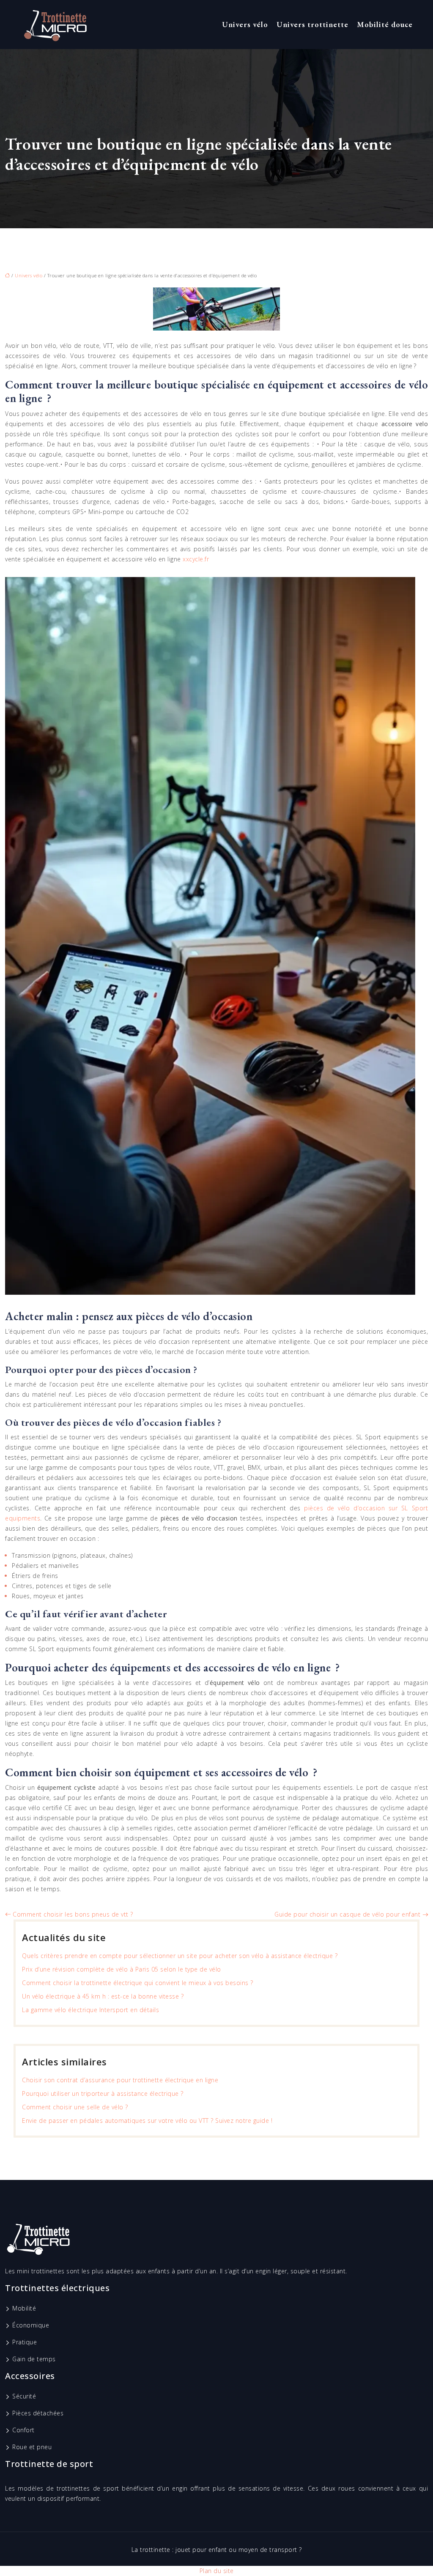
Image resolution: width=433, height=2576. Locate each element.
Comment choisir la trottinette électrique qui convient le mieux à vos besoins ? (138, 1983)
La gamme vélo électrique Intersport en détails (90, 2010)
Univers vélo (245, 24)
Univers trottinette (312, 24)
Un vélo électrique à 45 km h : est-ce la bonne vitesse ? (103, 1996)
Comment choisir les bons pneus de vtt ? (73, 1914)
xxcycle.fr (196, 559)
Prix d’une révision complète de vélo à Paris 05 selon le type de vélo (122, 1969)
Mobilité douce (385, 24)
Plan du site (217, 2571)
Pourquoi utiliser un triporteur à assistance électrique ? (103, 2093)
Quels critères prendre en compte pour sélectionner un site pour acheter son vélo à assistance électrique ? (180, 1956)
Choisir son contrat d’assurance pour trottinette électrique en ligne (120, 2080)
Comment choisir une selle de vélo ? (75, 2107)
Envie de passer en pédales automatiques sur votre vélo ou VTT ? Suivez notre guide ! (147, 2121)
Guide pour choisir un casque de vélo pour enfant (347, 1914)
